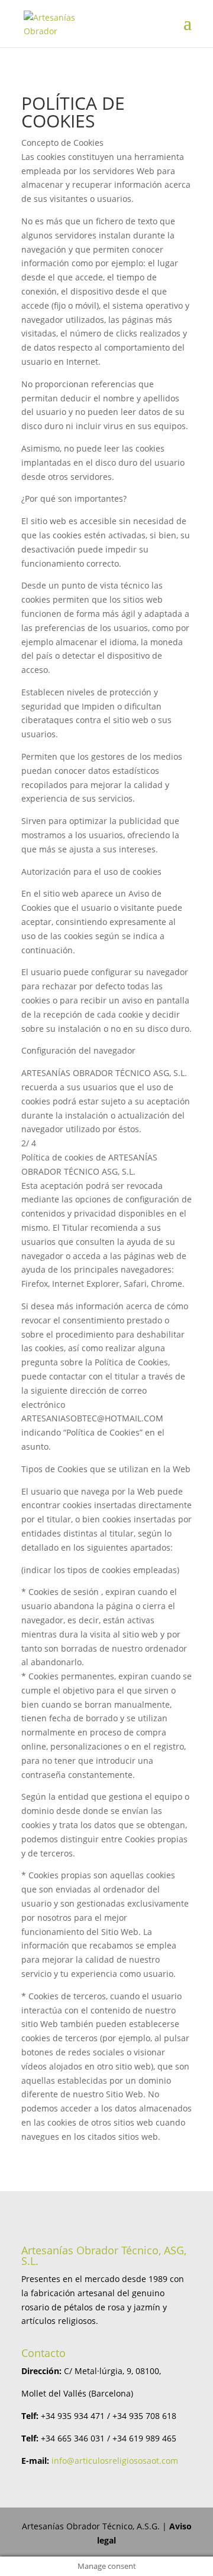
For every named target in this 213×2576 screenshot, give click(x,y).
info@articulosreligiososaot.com (115, 2461)
